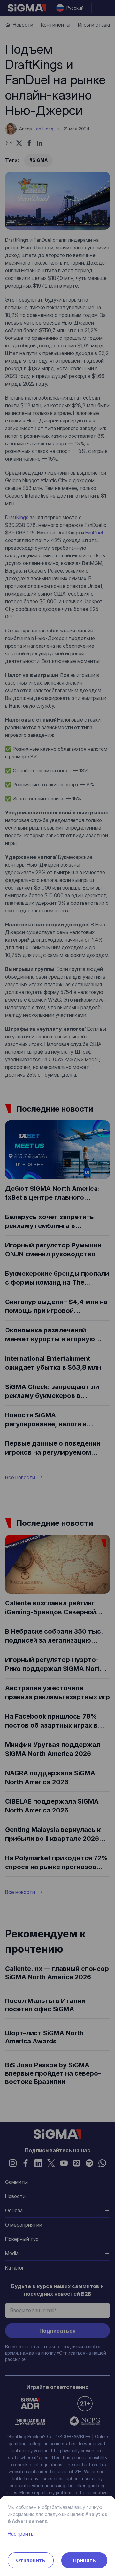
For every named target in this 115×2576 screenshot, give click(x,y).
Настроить (21, 2534)
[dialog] (57, 1288)
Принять (84, 2560)
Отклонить (31, 2560)
